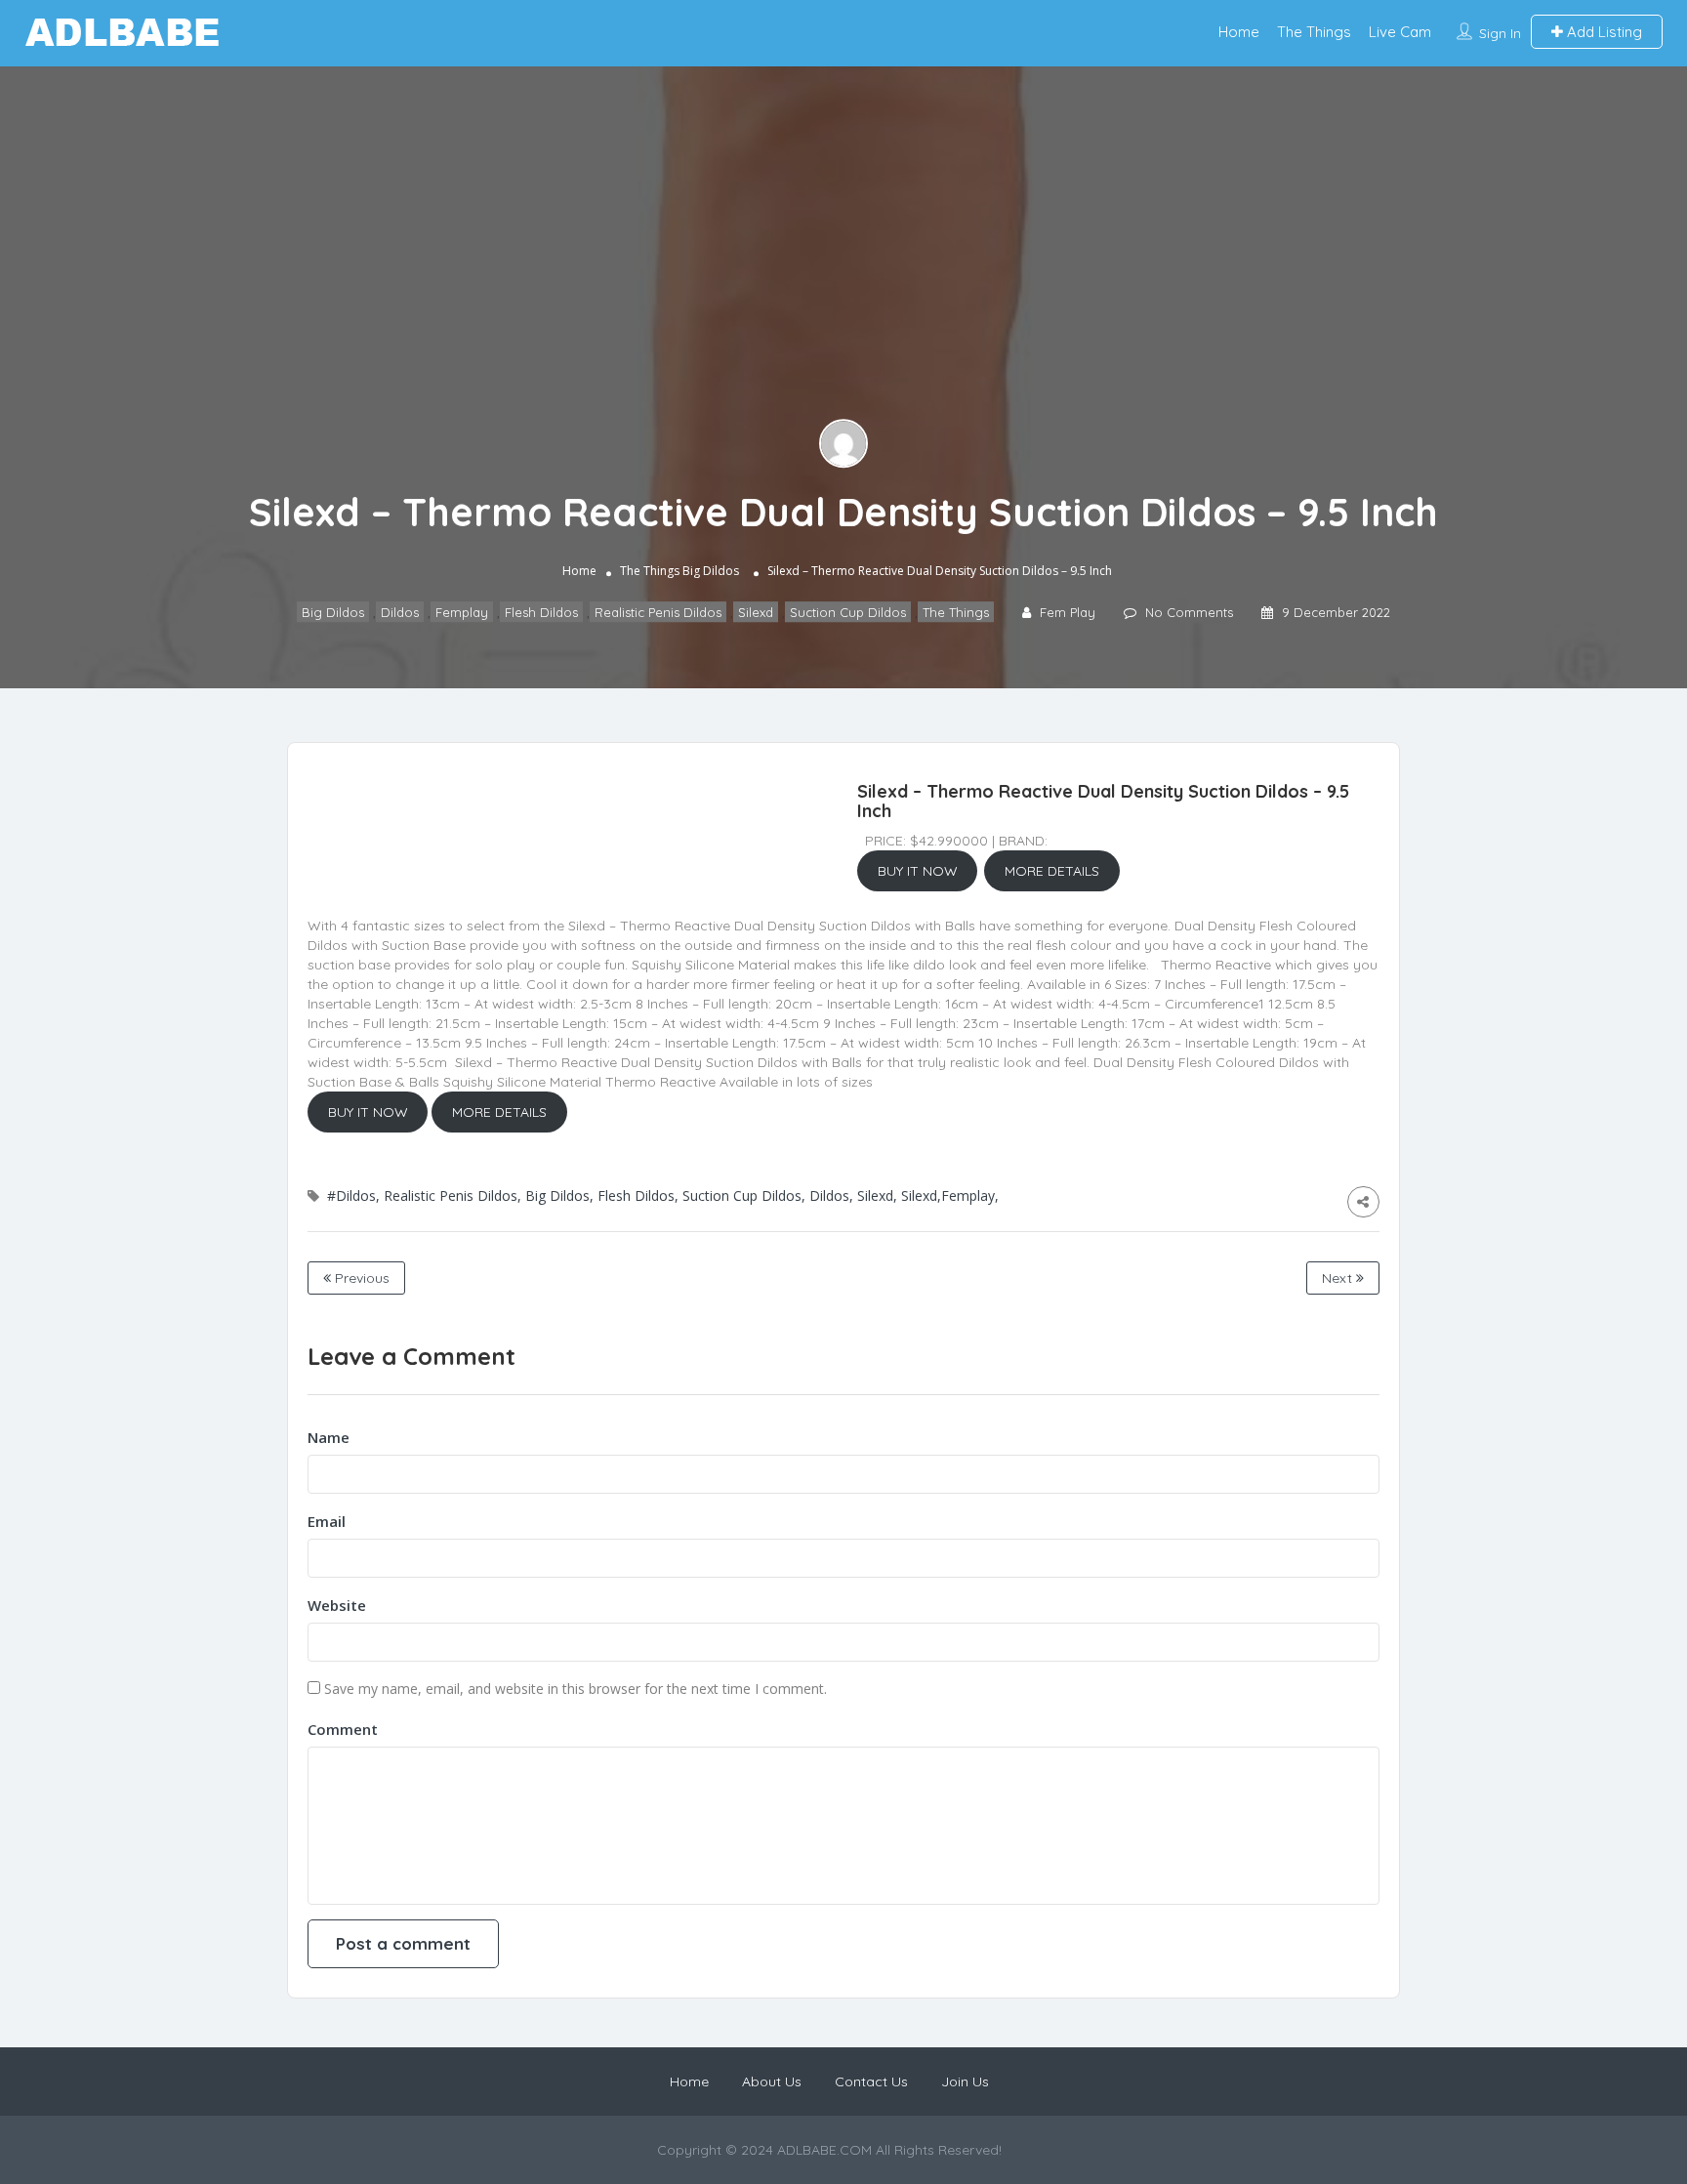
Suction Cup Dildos (848, 612)
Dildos (400, 612)
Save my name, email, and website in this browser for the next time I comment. (576, 1689)
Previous (360, 1278)
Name (329, 1437)
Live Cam (1400, 32)
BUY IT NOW (918, 871)
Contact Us (871, 2081)
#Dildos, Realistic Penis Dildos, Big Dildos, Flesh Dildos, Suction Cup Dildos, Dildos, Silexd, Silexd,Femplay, (663, 1195)
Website (337, 1605)
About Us (772, 2081)
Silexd (756, 612)
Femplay (462, 612)
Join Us (965, 2081)
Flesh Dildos (541, 612)
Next (1339, 1278)
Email (327, 1521)
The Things (1314, 32)
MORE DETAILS (1052, 871)
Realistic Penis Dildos (658, 612)
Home (1239, 32)
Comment (343, 1729)
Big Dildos (711, 571)
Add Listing (1603, 32)
